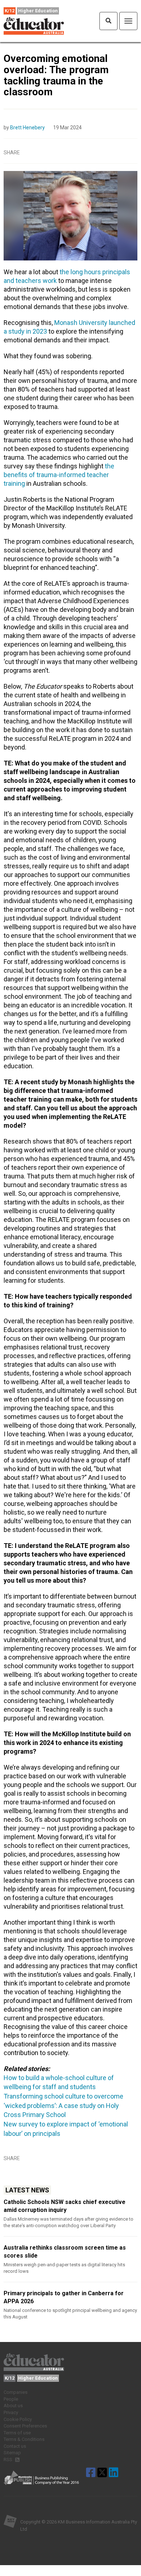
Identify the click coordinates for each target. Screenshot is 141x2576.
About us (13, 2406)
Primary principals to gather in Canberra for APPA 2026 (64, 2297)
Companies (16, 2392)
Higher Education (38, 11)
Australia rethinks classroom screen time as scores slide (65, 2252)
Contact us (15, 2446)
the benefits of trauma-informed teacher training (59, 475)
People (11, 2399)
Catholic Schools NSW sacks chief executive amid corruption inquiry (65, 2206)
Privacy (11, 2412)
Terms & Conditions (24, 2439)
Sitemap (12, 2453)
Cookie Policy (18, 2419)
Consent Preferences (25, 2426)
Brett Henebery (27, 128)
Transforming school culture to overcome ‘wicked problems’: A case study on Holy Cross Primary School (63, 2105)
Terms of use (17, 2433)
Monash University (81, 323)
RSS (8, 2460)
